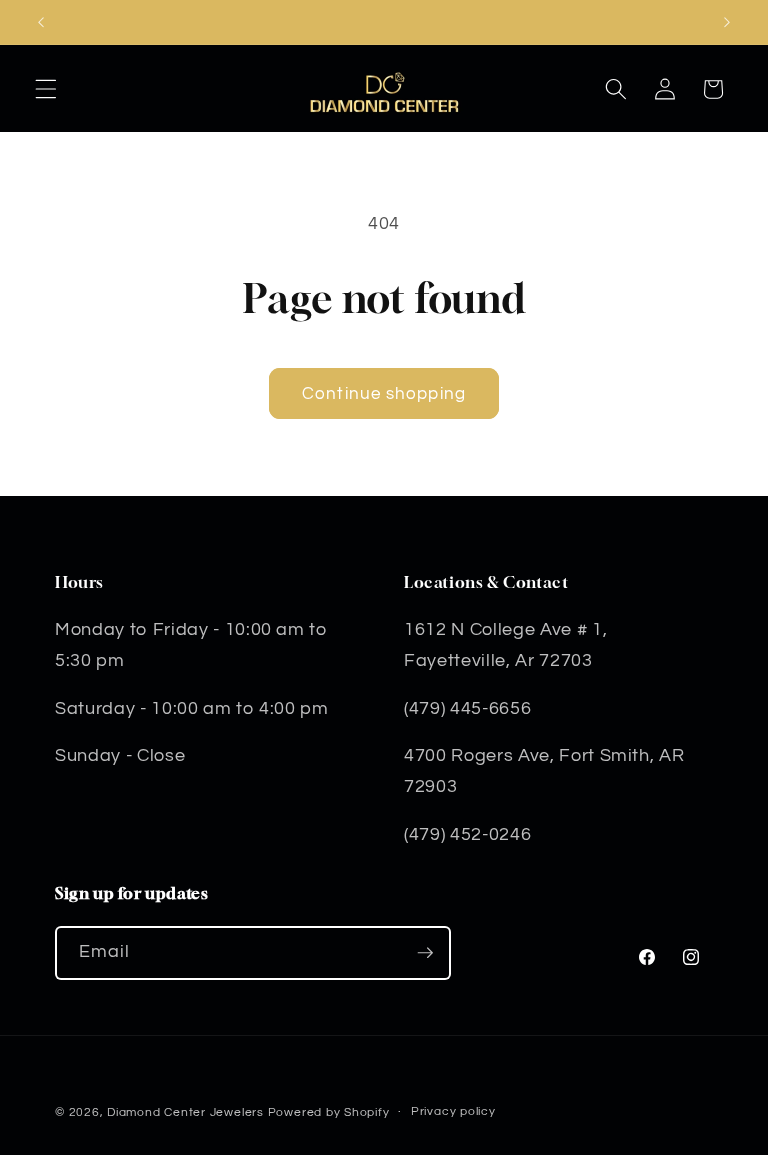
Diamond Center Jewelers (185, 1112)
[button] (46, 89)
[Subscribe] (425, 953)
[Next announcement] (727, 22)
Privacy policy (453, 1111)
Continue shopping (384, 393)
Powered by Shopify (329, 1112)
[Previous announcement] (41, 22)
